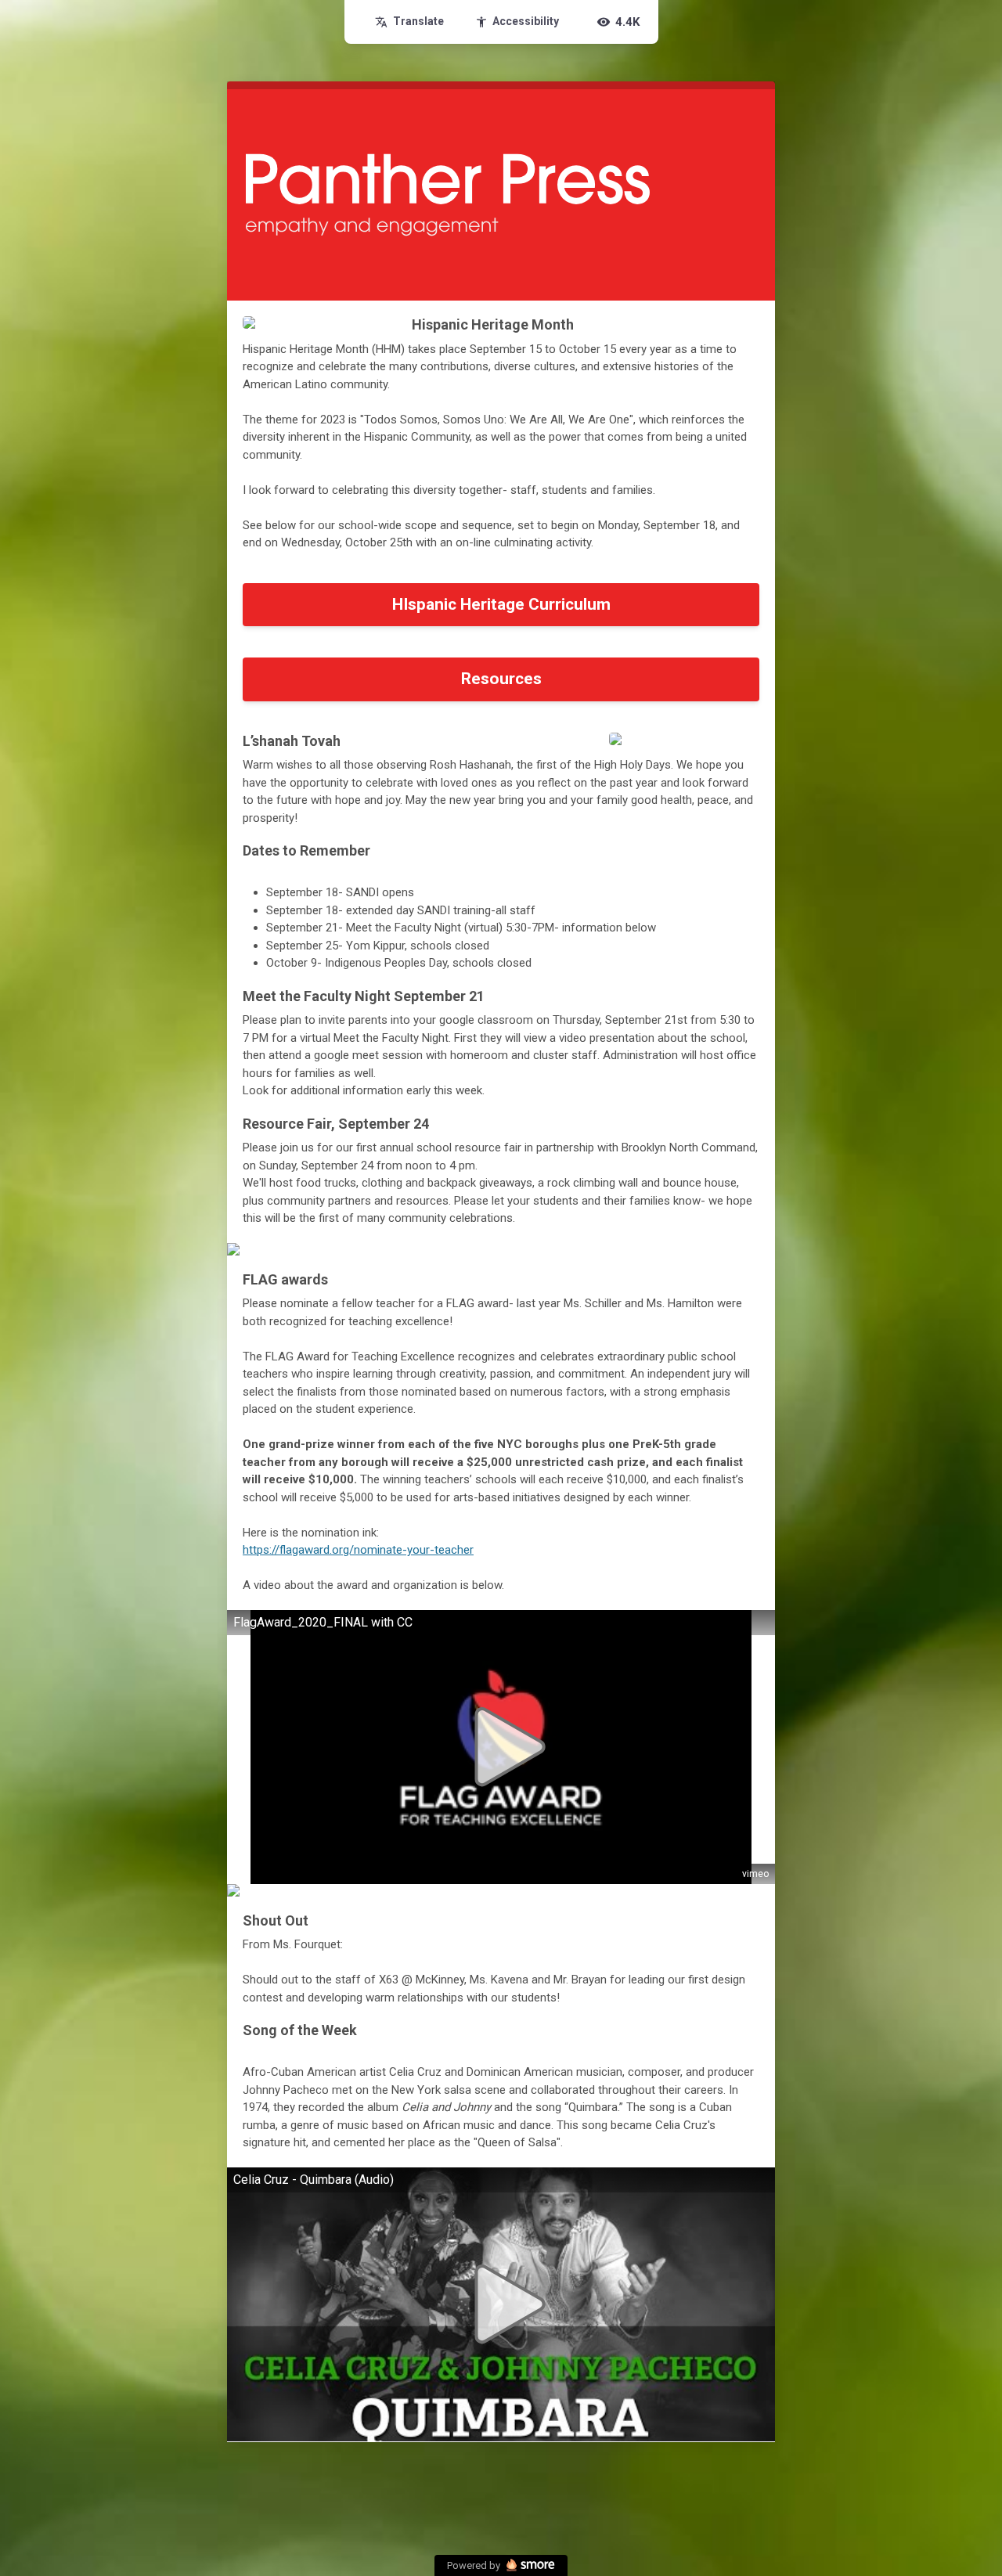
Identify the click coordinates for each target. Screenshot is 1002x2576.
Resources (501, 679)
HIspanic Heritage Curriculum (501, 604)
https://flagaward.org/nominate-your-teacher (358, 1550)
